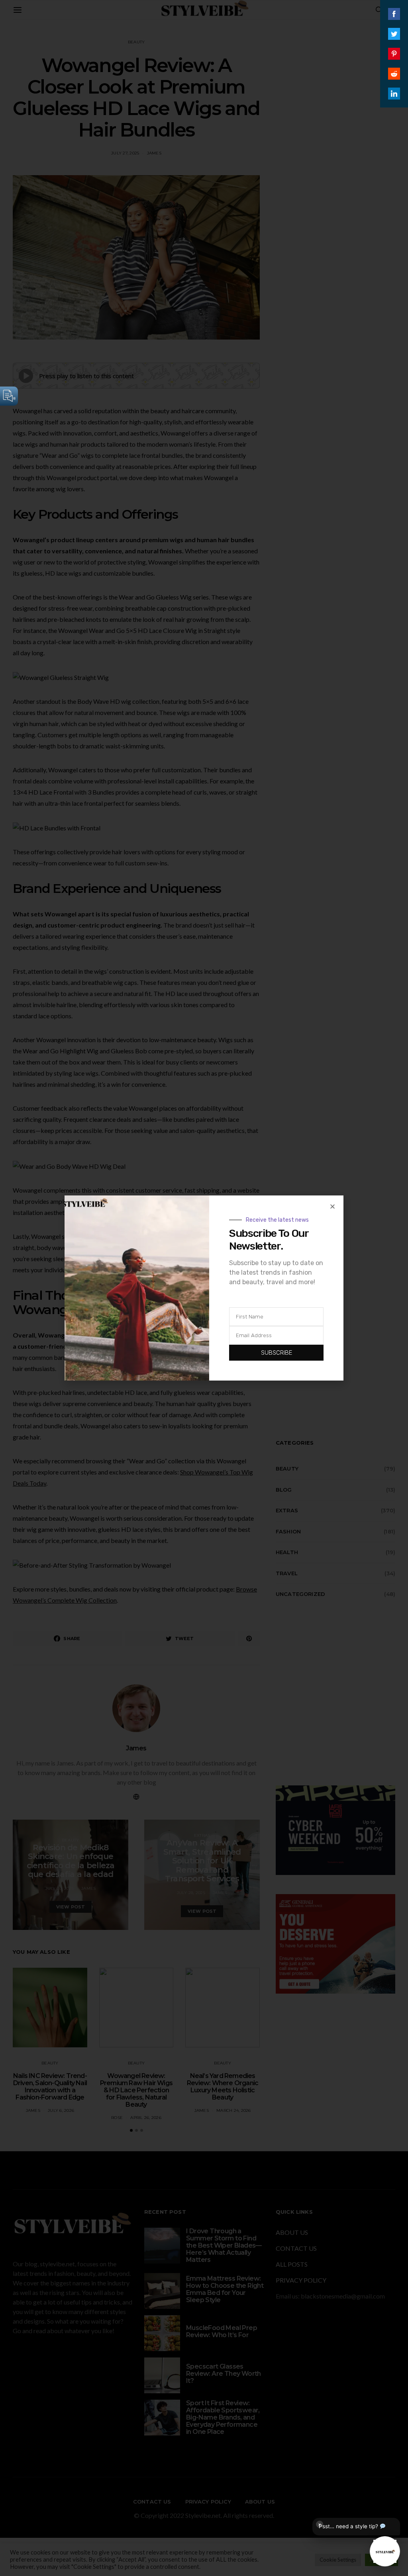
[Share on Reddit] (394, 74)
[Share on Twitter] (394, 34)
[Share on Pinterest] (394, 54)
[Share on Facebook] (394, 14)
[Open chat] (385, 2551)
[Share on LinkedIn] (394, 94)
